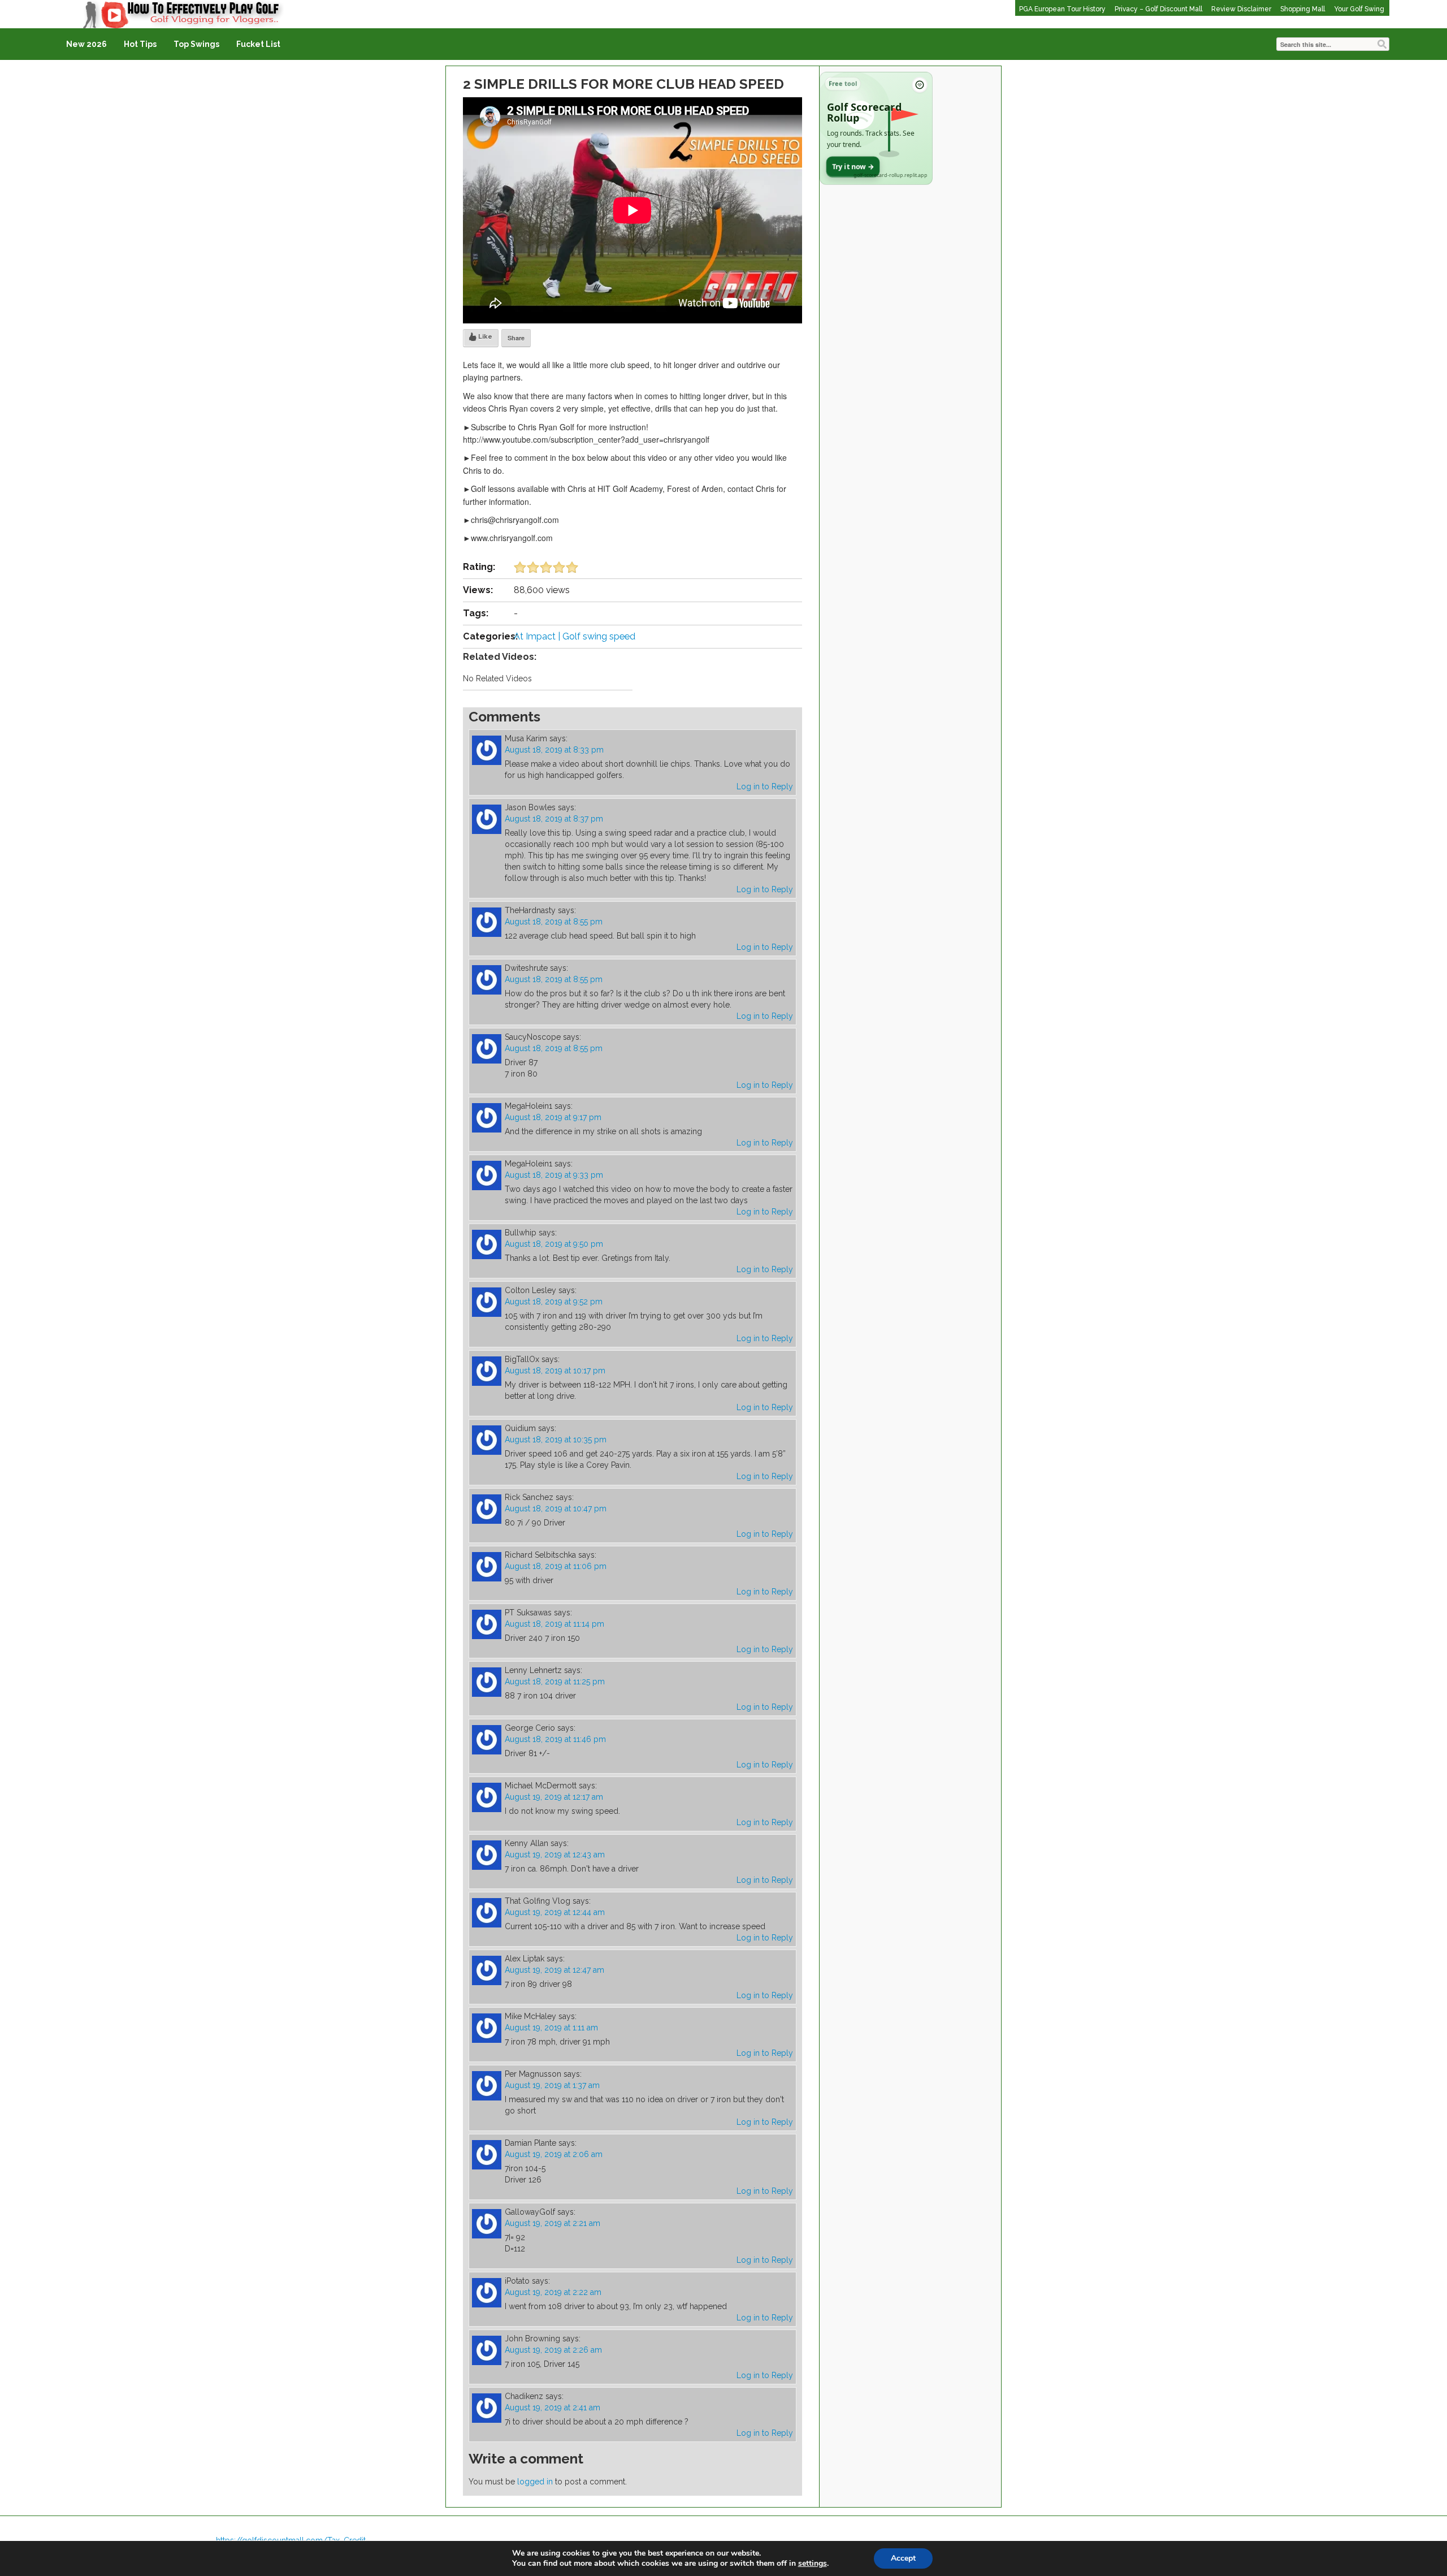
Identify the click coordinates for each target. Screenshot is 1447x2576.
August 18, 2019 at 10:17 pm (555, 1371)
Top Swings (196, 44)
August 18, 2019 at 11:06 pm (556, 1566)
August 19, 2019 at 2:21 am (553, 2223)
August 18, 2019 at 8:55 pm (554, 922)
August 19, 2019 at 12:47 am (554, 1970)
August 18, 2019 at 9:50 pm (554, 1244)
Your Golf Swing (1359, 9)
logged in (535, 2482)
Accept (903, 2558)
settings (813, 2564)
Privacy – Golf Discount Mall (1158, 9)
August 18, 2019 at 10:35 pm (556, 1440)
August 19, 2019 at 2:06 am (554, 2154)
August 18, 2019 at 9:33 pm (554, 1175)
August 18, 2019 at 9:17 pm (553, 1117)
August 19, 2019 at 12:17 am (554, 1797)
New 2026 (86, 44)
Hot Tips (140, 44)
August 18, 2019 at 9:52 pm (554, 1302)
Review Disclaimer (1241, 9)
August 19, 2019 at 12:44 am (555, 1912)
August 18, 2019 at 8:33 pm (554, 750)
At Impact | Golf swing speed (575, 636)
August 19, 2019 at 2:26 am (553, 2350)
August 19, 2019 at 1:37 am (552, 2085)
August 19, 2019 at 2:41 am (553, 2408)
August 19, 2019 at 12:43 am (555, 1855)
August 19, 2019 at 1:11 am (551, 2028)
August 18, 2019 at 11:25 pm (555, 1682)
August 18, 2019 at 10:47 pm (556, 1509)
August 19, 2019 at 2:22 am (553, 2292)
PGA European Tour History (1062, 9)
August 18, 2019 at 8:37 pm (554, 819)
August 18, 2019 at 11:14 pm (554, 1624)
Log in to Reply (765, 786)
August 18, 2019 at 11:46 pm (555, 1739)
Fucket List (258, 44)
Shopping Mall (1303, 9)
